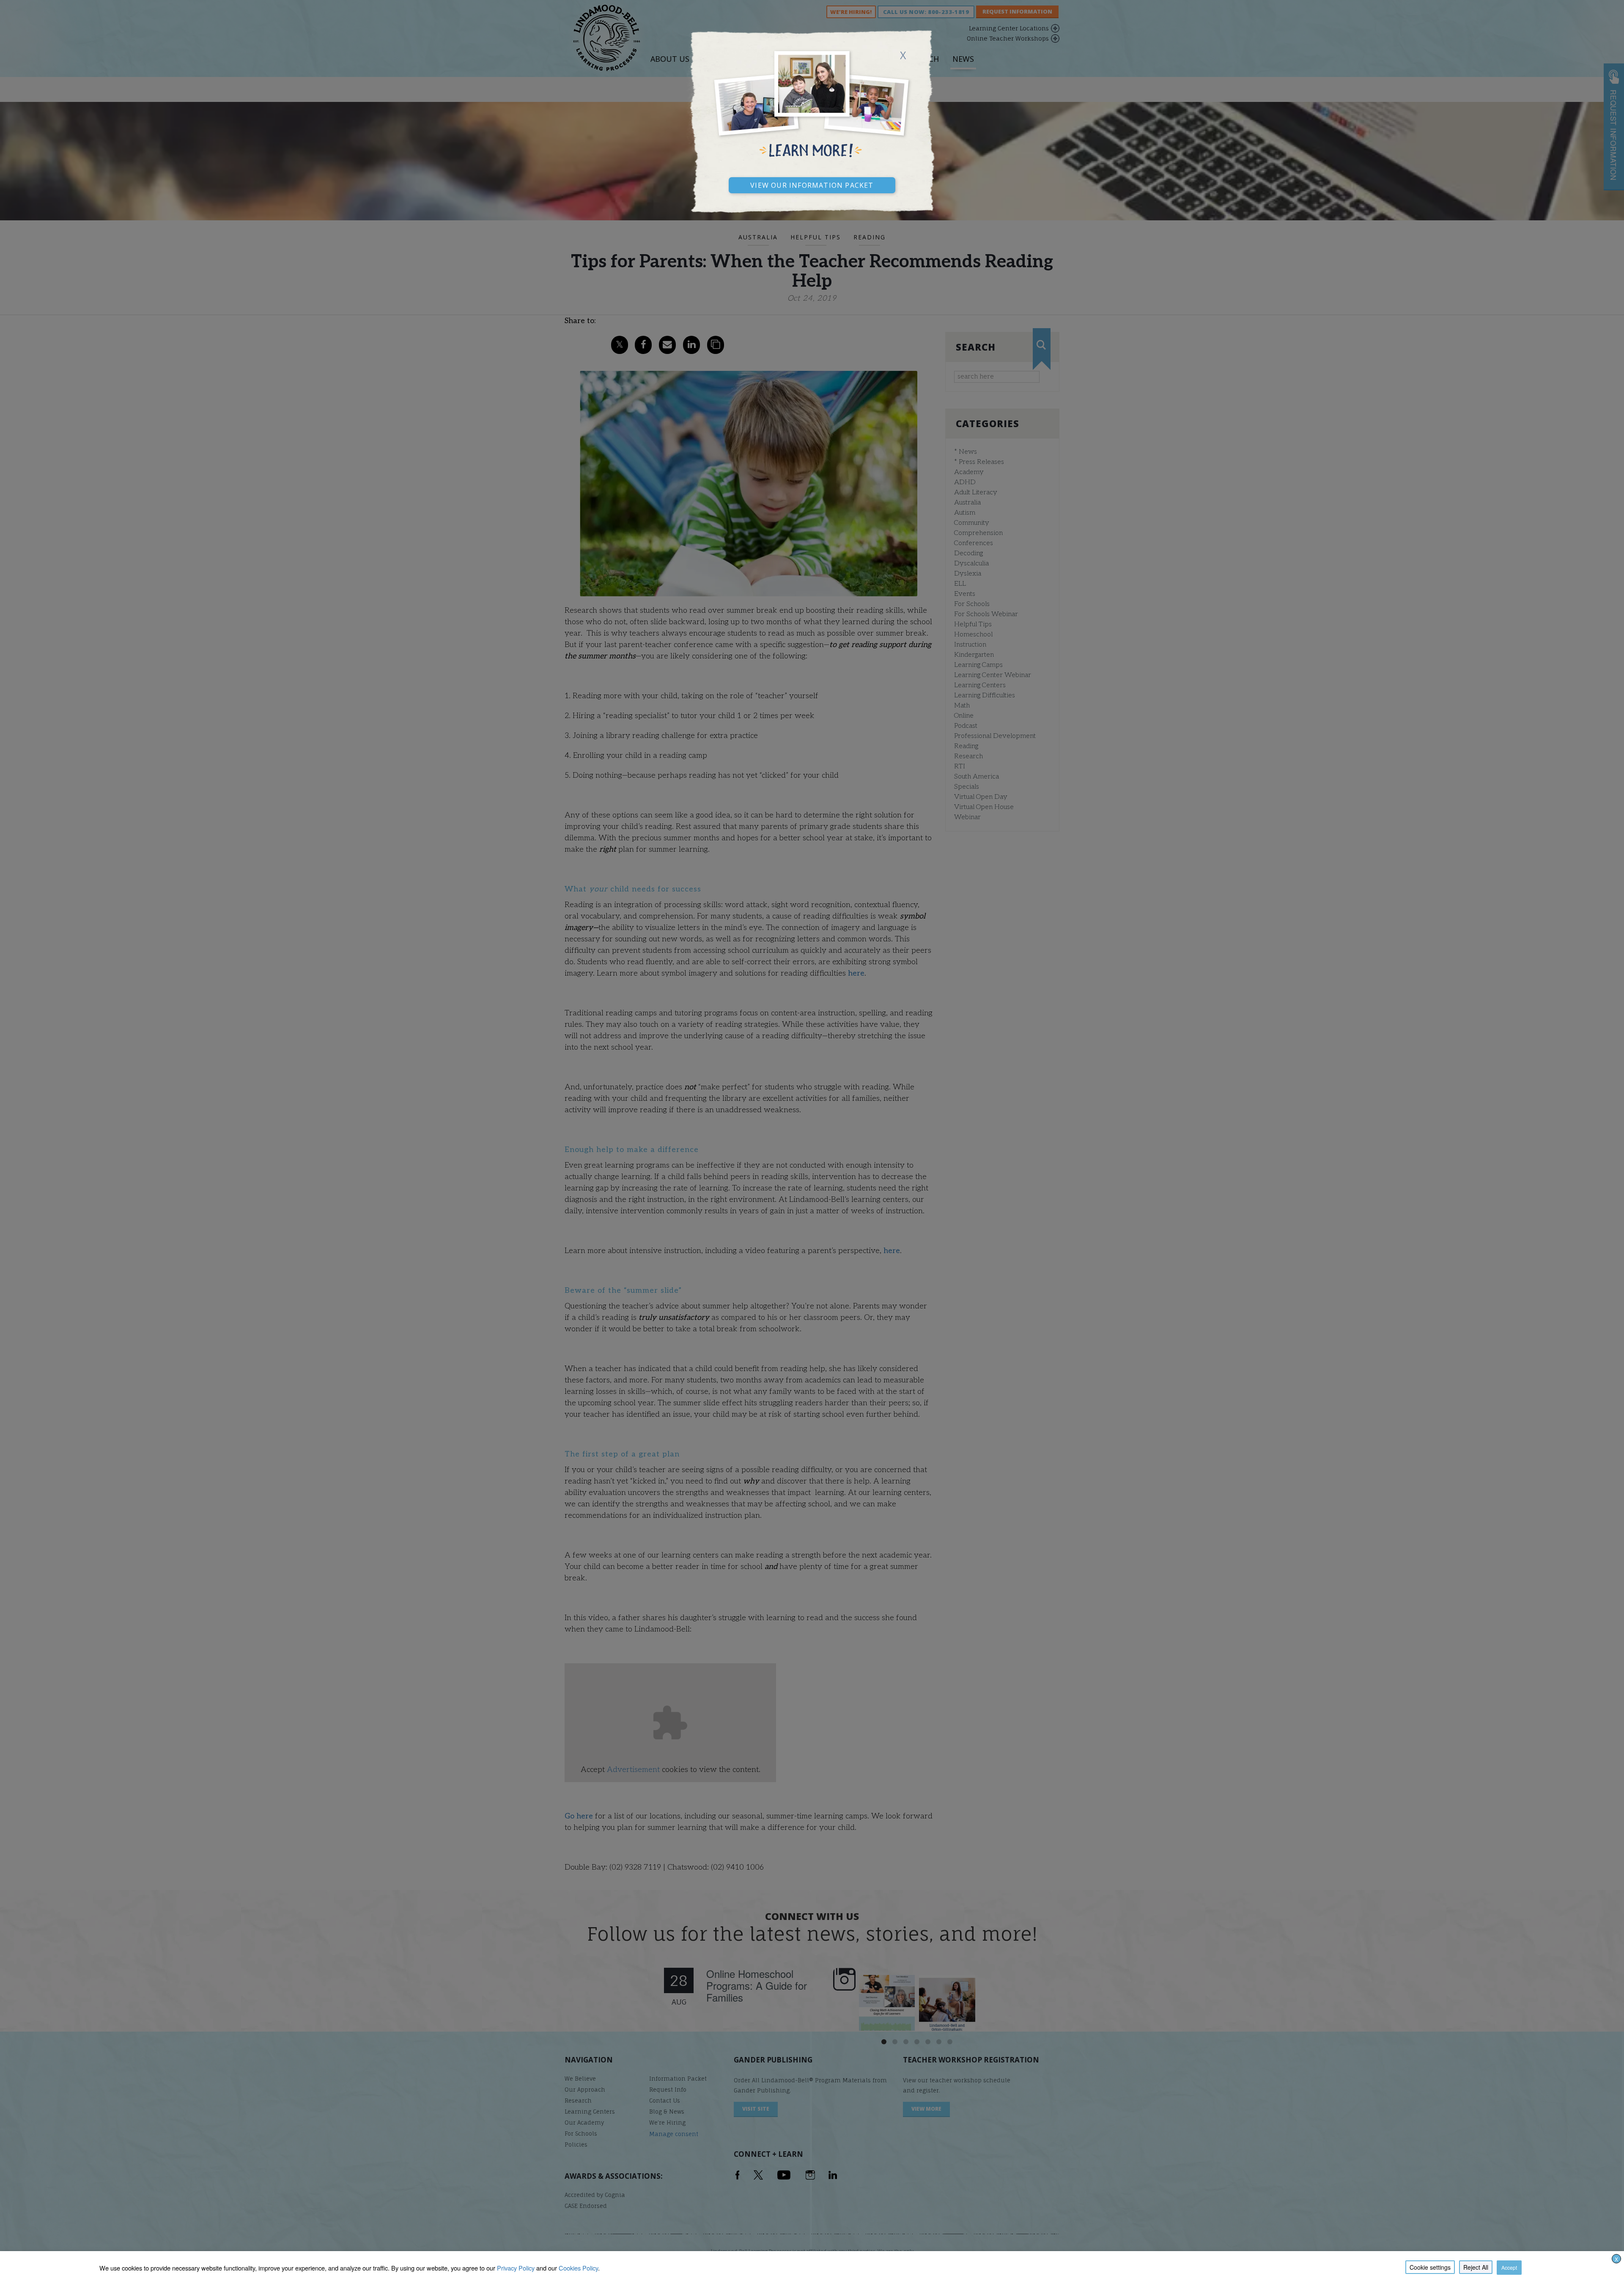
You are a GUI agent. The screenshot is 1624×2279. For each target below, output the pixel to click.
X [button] (1616, 2259)
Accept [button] (1509, 2267)
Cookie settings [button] (1430, 2267)
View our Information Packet (812, 184)
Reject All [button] (1476, 2267)
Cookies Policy (578, 2268)
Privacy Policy (516, 2268)
